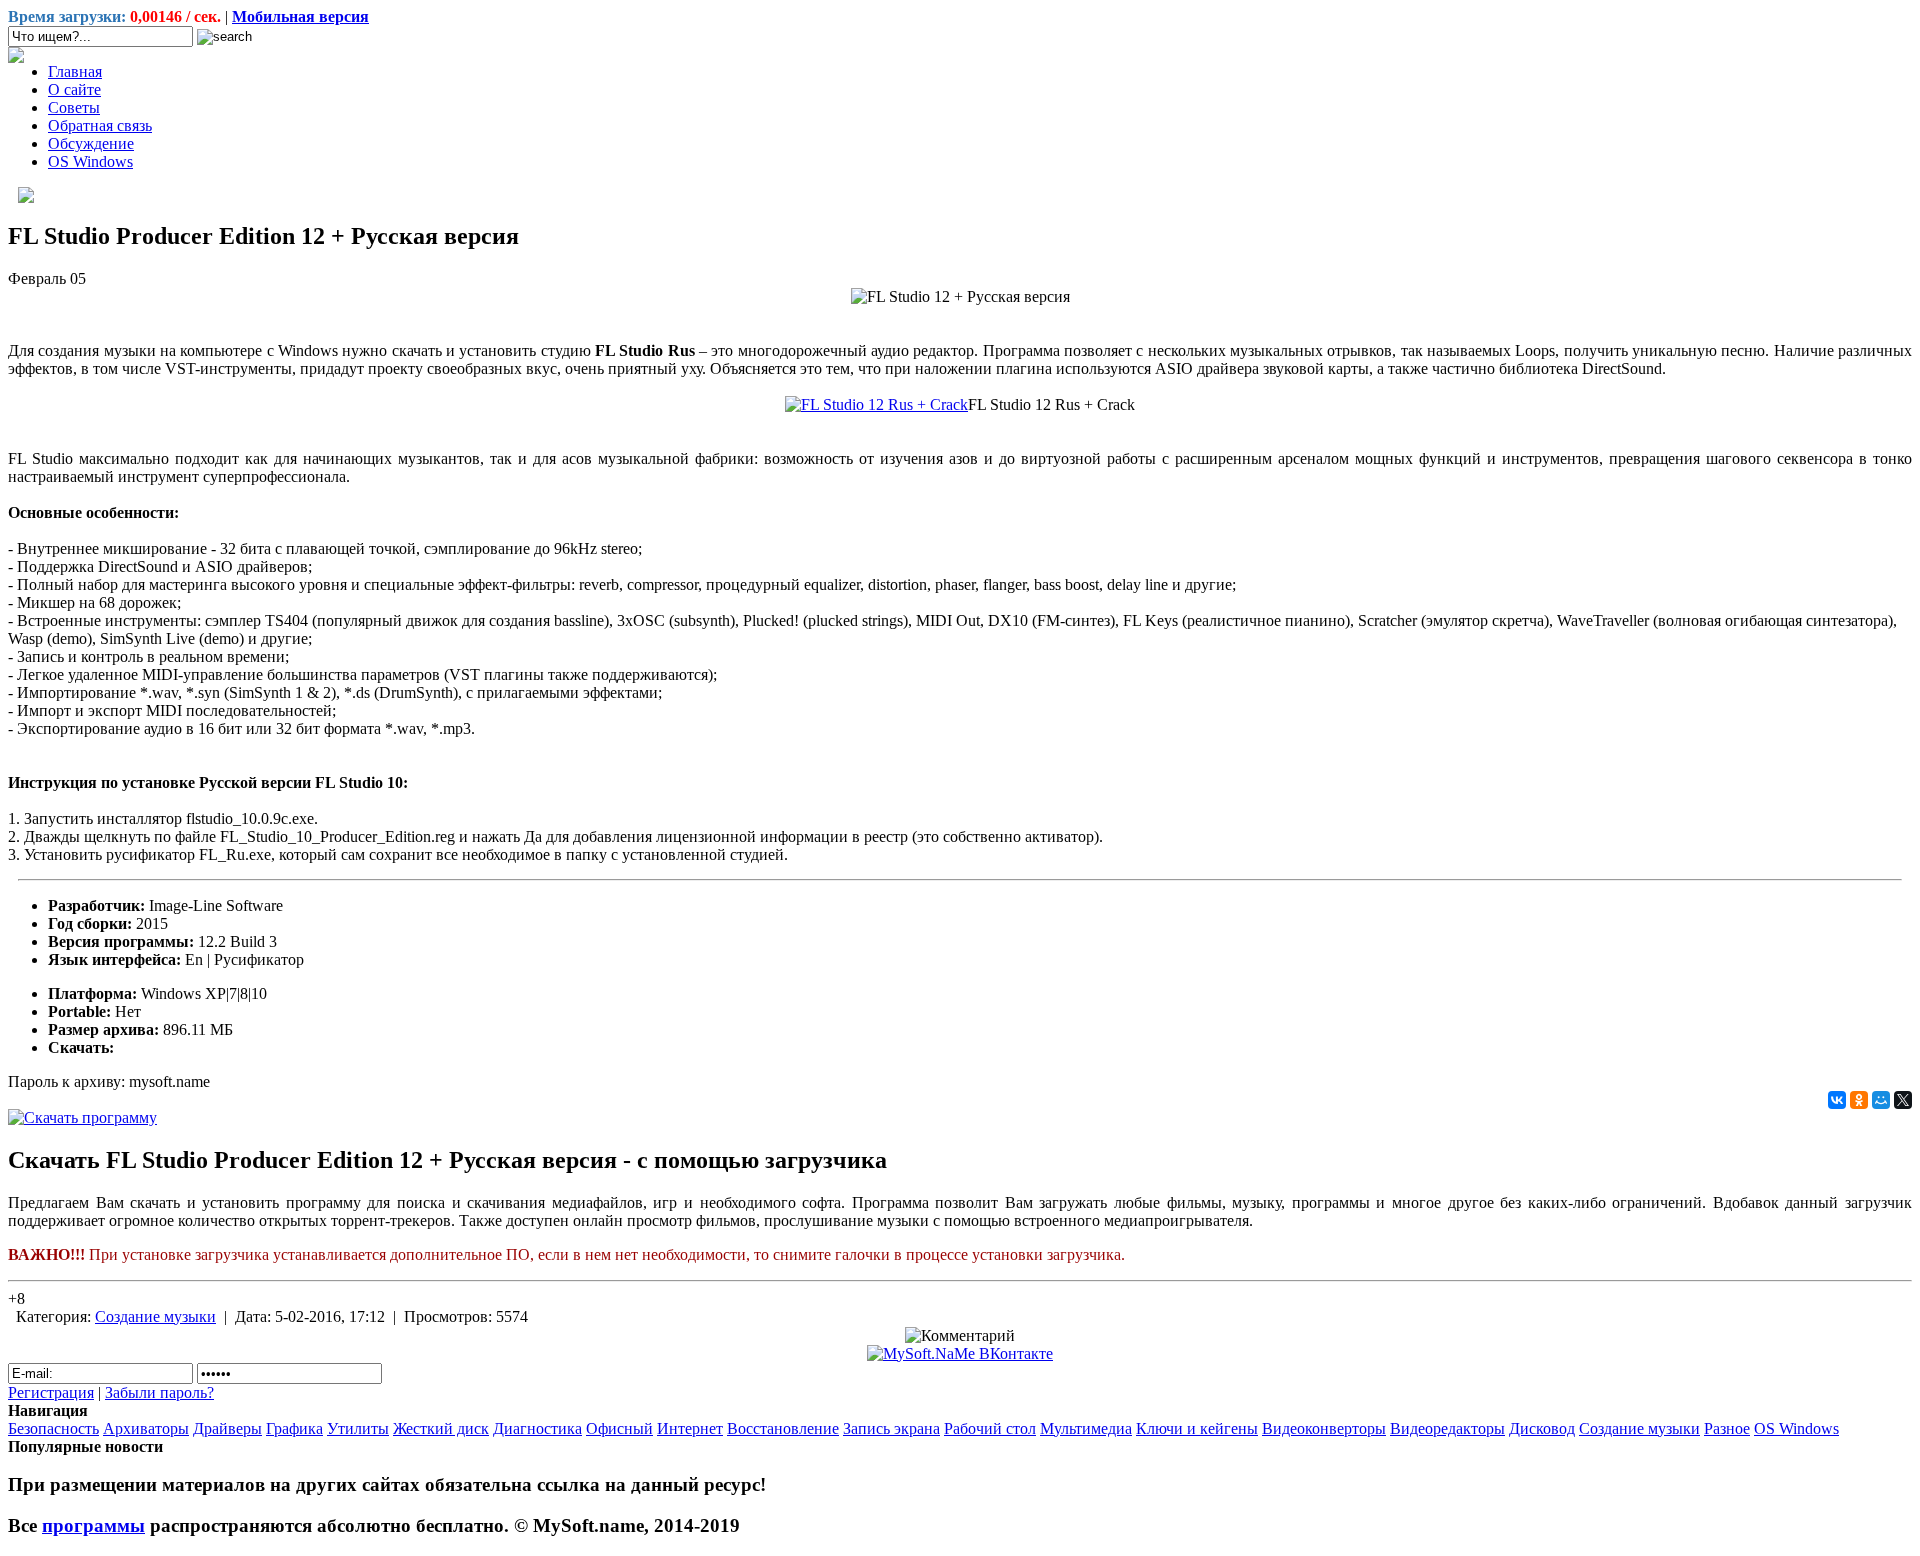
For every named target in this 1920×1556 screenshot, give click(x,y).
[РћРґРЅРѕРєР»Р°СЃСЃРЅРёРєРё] (1859, 1100)
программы (93, 1525)
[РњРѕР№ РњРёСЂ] (1881, 1100)
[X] (1903, 1100)
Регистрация (51, 1392)
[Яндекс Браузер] (26, 197)
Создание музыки (155, 1316)
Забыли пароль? (159, 1392)
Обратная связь (100, 125)
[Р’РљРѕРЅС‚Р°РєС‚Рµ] (1837, 1100)
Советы (74, 107)
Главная (75, 71)
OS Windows (90, 161)
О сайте (74, 89)
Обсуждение (91, 143)
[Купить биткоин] (16, 57)
